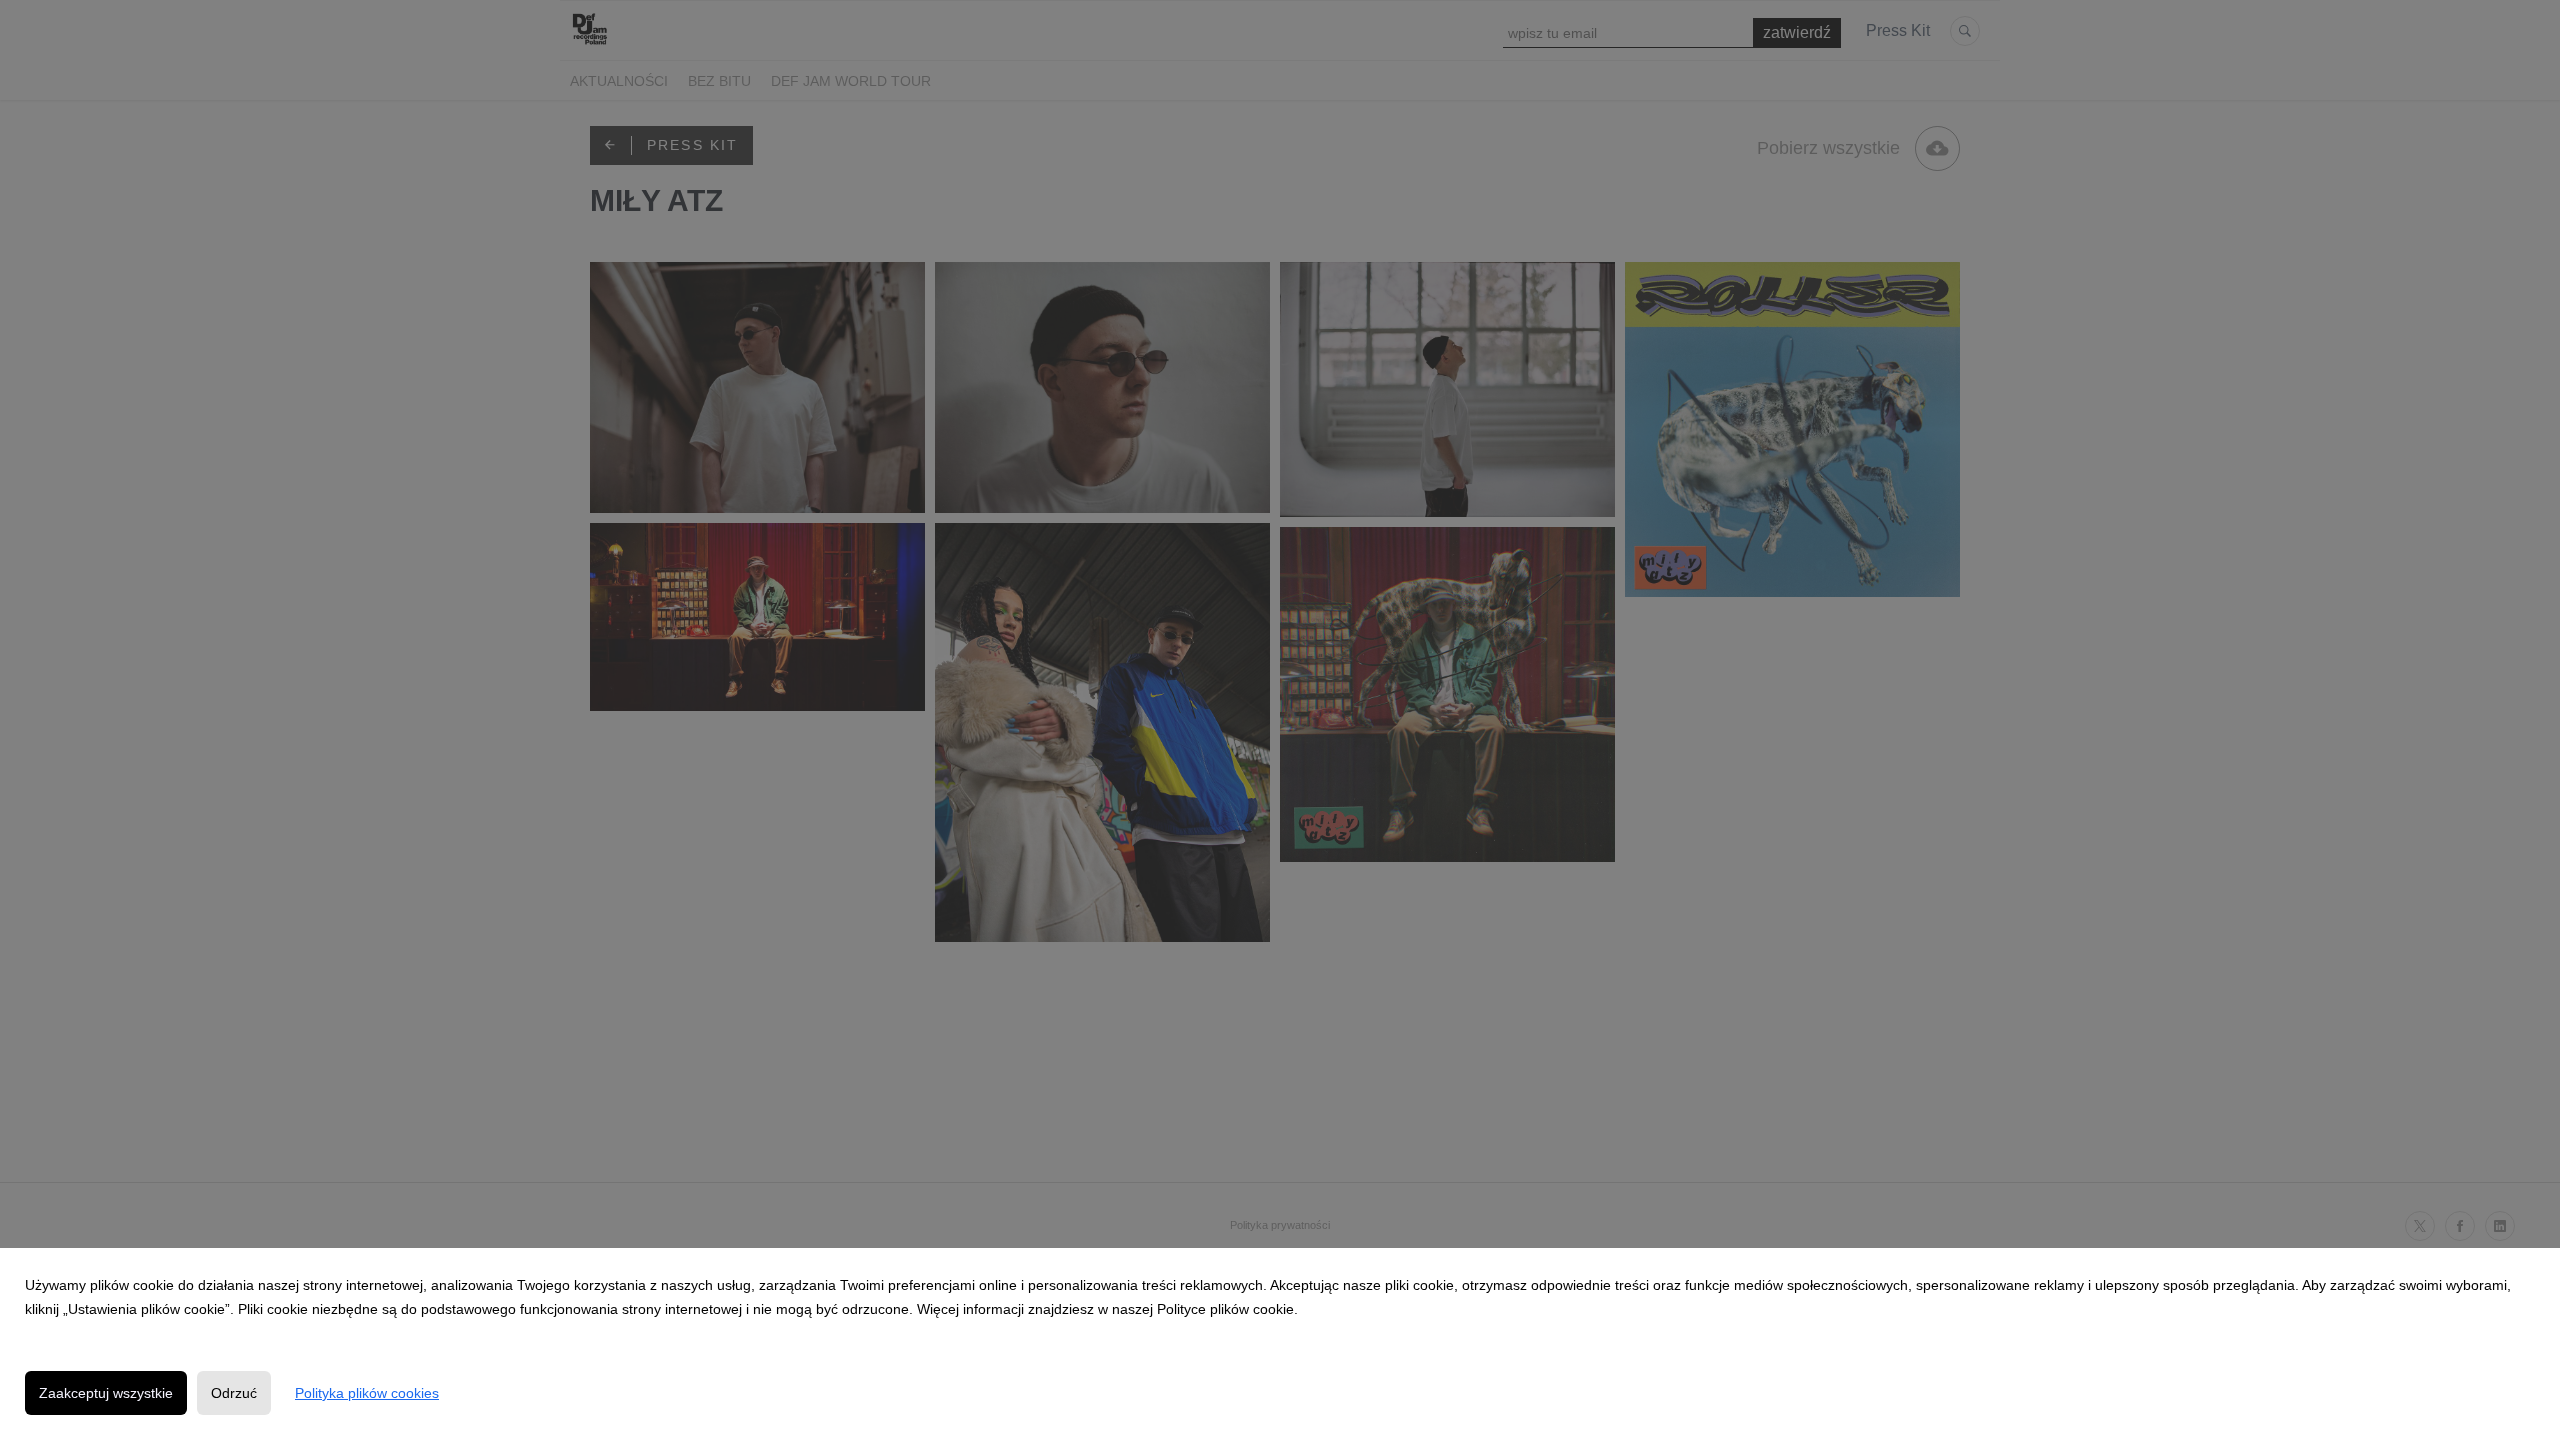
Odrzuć (234, 1393)
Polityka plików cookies (367, 1393)
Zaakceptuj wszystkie (106, 1393)
